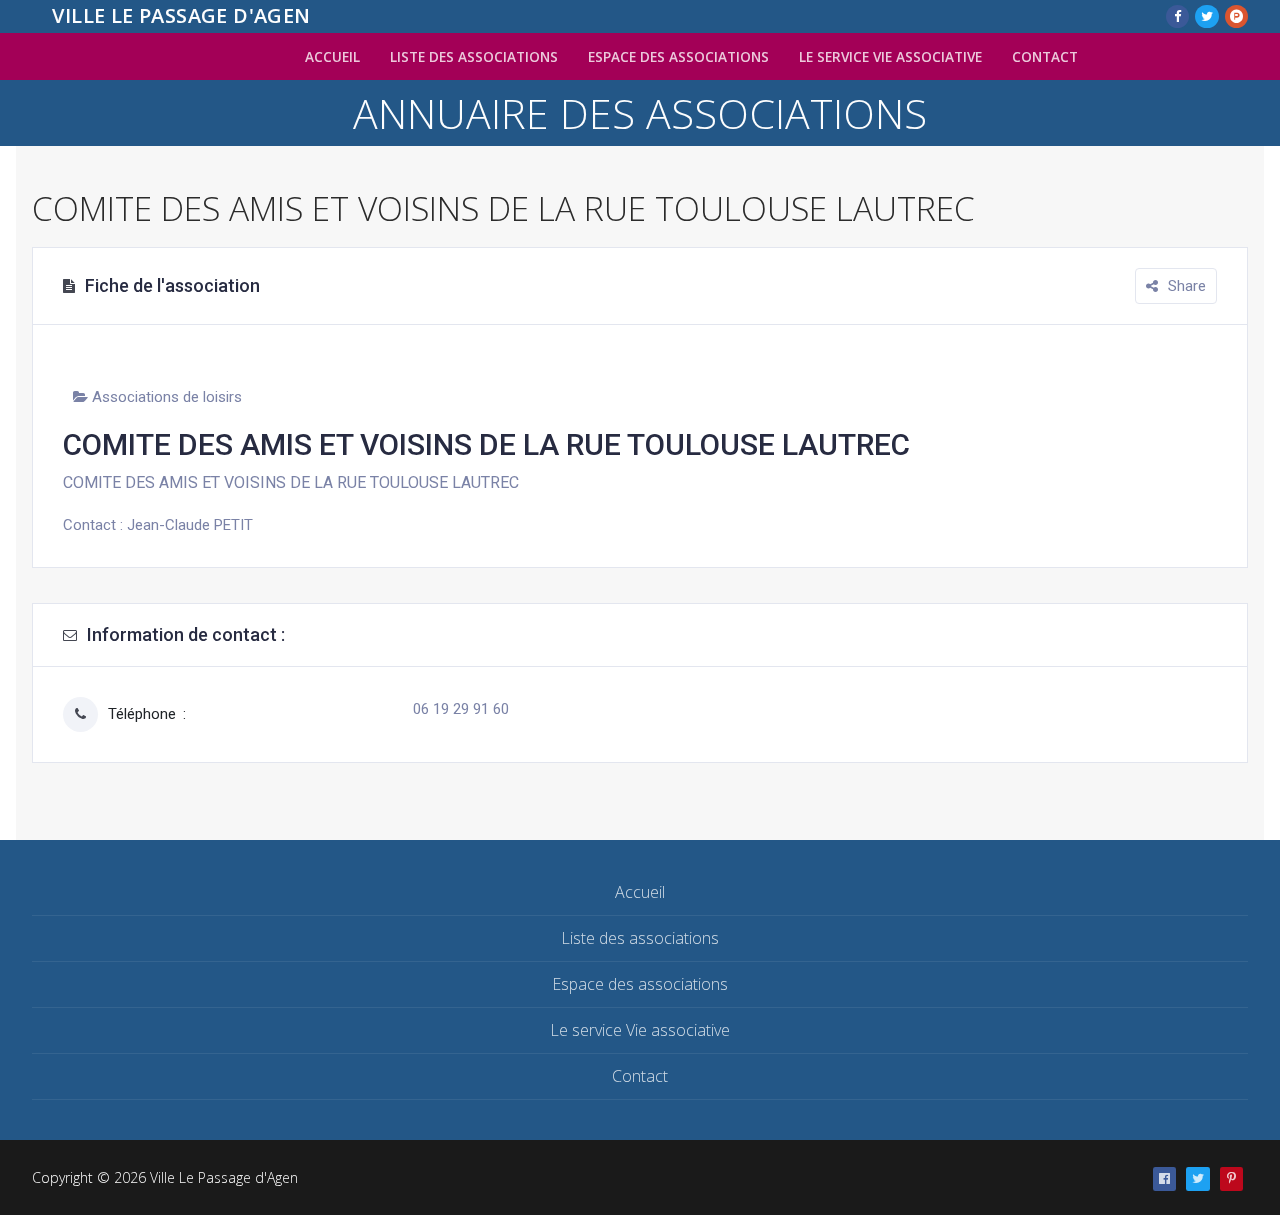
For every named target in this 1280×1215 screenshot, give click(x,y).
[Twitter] (1206, 16)
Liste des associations (640, 938)
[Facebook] (1177, 16)
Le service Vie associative (640, 1030)
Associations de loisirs (167, 397)
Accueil (640, 892)
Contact (640, 1076)
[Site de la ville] (1231, 1178)
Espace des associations (640, 984)
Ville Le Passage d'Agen (181, 16)
